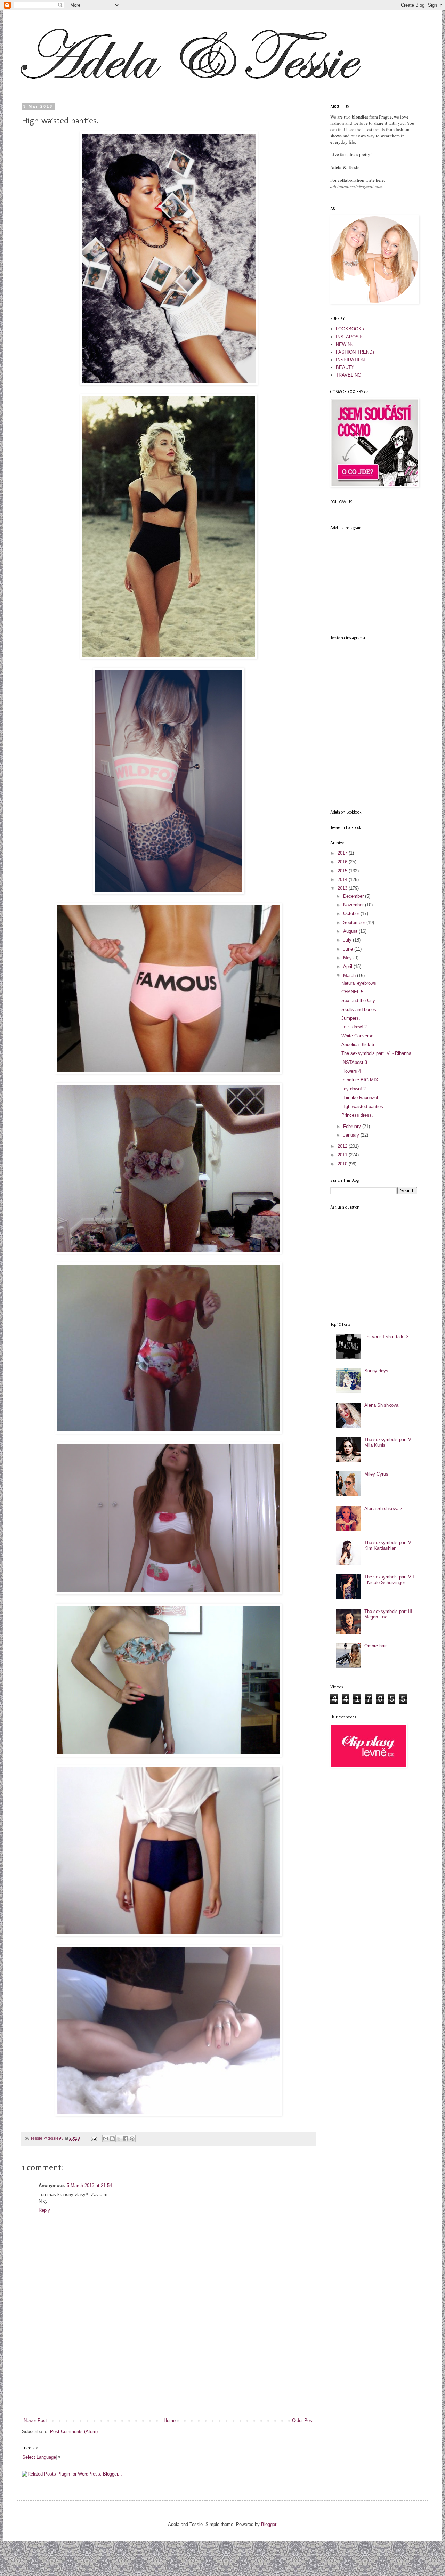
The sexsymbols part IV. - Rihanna (376, 1053)
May (348, 958)
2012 (343, 1146)
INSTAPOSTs (350, 337)
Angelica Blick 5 (358, 1045)
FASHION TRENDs (355, 352)
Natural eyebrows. (359, 983)
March (350, 975)
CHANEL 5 (352, 992)
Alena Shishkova (381, 1405)
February (353, 1126)
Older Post (303, 2420)
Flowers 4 (351, 1071)
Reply (44, 2210)
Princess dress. (357, 1115)
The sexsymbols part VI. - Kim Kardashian (391, 1545)
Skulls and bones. (359, 1010)
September (355, 923)
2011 (343, 1155)
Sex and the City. (359, 1000)
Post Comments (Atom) (74, 2432)
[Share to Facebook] (126, 2139)
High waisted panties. (363, 1107)
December (354, 896)
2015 (343, 871)
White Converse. (358, 1036)
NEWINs (345, 344)
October (352, 914)
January (352, 1135)
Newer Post (35, 2420)
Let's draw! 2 (354, 1027)
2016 (343, 862)
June (349, 949)
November (354, 905)
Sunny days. (377, 1371)
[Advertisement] (169, 2365)
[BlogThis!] (112, 2139)
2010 (343, 1164)
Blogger (269, 2524)
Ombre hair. (376, 1646)
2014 (343, 879)
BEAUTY (345, 367)
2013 (343, 888)
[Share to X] (119, 2139)
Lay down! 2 (354, 1089)
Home (170, 2420)
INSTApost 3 (354, 1062)
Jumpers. (351, 1018)
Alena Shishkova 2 (383, 1508)
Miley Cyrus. (377, 1474)
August (351, 931)
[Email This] (106, 2139)
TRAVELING (349, 375)
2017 (343, 853)
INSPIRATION (350, 360)
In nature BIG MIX (360, 1080)
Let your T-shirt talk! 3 (386, 1337)
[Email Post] (94, 2138)
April (348, 966)
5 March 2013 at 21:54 (89, 2185)
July (348, 940)
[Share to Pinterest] (132, 2139)
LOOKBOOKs (350, 329)
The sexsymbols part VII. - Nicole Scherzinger (390, 1580)
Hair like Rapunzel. (360, 1097)
